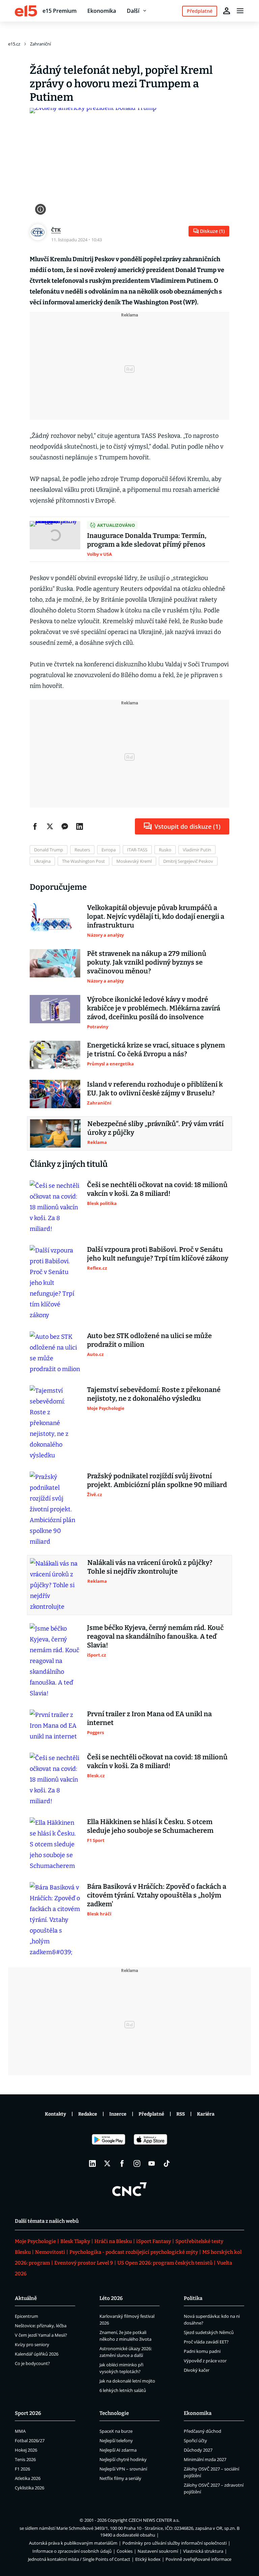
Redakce (88, 2114)
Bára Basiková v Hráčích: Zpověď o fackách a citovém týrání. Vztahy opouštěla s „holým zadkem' (157, 1895)
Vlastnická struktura (203, 2551)
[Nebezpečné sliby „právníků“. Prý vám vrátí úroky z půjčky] (55, 1133)
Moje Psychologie (35, 2241)
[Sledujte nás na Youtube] (152, 2163)
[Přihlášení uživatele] (227, 11)
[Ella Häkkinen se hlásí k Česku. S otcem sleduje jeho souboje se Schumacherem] (55, 1844)
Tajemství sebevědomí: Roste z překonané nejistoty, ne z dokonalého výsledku (154, 1394)
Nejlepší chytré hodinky (123, 2459)
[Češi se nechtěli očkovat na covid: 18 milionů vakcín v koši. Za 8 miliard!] (55, 1207)
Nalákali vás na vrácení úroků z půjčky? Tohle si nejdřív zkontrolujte (150, 1567)
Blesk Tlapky (75, 2241)
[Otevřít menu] (240, 11)
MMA (20, 2431)
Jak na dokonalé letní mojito (127, 2381)
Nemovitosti (50, 2252)
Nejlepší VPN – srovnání (123, 2469)
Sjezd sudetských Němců (209, 2332)
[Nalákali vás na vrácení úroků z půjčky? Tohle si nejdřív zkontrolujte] (55, 1585)
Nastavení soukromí (158, 2551)
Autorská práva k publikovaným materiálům (73, 2543)
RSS (181, 2114)
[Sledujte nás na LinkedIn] (92, 2163)
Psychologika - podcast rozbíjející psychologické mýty (134, 2252)
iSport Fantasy (154, 2241)
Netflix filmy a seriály (120, 2478)
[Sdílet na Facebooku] (35, 826)
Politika (193, 2298)
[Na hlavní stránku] (26, 11)
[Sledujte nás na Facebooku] (122, 2163)
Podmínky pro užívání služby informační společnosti (175, 2543)
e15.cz (14, 44)
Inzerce (118, 2114)
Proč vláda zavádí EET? (206, 2342)
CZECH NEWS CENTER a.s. (154, 2520)
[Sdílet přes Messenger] (65, 826)
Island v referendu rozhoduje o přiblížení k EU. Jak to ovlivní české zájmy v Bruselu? (155, 1089)
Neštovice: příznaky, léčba (41, 2326)
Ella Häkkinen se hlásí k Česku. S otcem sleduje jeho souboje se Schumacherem (150, 1826)
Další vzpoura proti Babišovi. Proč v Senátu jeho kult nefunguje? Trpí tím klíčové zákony (158, 1254)
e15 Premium (60, 11)
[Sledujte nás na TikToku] (167, 2163)
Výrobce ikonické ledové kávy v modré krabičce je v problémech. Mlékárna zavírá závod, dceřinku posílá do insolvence (154, 1008)
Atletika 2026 (28, 2478)
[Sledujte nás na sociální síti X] (107, 2163)
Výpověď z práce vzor (205, 2361)
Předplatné (151, 2114)
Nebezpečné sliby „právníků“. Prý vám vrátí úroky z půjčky (155, 1128)
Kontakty (55, 2114)
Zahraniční (40, 44)
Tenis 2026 (25, 2459)
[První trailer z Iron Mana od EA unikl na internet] (55, 1726)
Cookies (125, 2551)
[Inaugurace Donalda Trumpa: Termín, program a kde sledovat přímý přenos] (55, 539)
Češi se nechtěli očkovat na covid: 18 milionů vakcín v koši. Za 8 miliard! (157, 1189)
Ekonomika (102, 11)
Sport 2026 (28, 2413)
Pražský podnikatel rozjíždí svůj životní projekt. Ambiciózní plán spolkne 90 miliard (157, 1480)
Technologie (114, 2413)
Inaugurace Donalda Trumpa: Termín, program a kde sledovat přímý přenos (147, 540)
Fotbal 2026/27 (30, 2441)
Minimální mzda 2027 (205, 2459)
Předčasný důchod (203, 2431)
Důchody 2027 (198, 2450)
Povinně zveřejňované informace (198, 2559)
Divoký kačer (197, 2370)
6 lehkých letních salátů (123, 2390)
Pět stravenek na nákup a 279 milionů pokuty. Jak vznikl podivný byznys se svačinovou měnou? (147, 962)
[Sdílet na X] (50, 826)
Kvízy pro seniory (32, 2344)
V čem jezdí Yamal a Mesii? (41, 2335)
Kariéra (206, 2114)
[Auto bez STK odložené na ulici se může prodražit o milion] (55, 1353)
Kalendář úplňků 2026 (37, 2354)
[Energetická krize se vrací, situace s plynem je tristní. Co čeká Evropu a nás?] (55, 1055)
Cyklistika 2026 (30, 2488)
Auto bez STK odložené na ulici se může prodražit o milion (149, 1340)
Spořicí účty (195, 2441)
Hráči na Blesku (113, 2241)
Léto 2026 (111, 2298)
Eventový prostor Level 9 (84, 2263)
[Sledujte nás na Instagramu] (137, 2163)
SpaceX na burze (116, 2431)
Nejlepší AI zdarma (118, 2450)
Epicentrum (26, 2316)
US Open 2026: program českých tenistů (165, 2263)
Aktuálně (26, 2298)
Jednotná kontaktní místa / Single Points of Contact (79, 2559)
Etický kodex (148, 2559)
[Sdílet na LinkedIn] (80, 826)
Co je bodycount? (32, 2363)
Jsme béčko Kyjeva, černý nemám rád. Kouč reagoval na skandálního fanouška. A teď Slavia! (155, 1636)
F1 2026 (22, 2469)
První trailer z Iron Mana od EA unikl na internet (149, 1718)
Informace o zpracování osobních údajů (72, 2551)
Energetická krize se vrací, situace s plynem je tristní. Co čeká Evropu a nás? (156, 1050)
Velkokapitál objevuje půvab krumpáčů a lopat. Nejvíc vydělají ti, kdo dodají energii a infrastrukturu (156, 916)
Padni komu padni (202, 2351)
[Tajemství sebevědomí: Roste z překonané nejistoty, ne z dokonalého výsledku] (55, 1423)
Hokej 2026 (26, 2450)
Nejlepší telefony (116, 2441)
